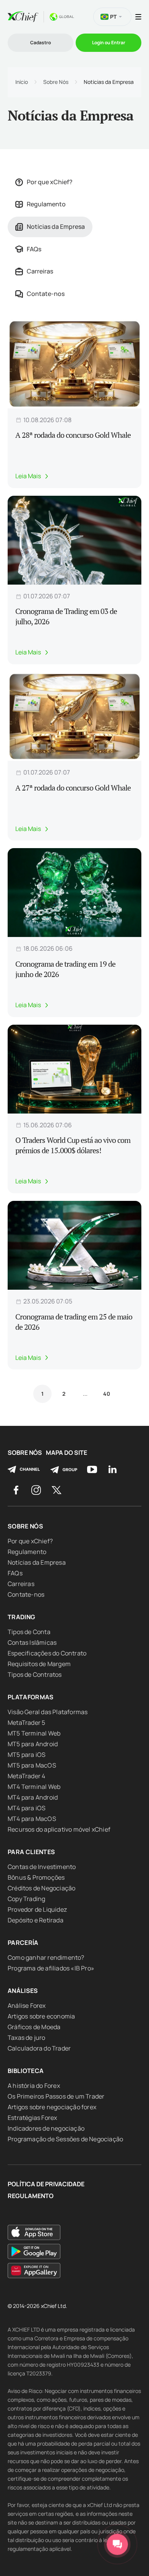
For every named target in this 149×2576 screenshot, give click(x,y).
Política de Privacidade (46, 2184)
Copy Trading (26, 1899)
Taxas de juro (27, 2038)
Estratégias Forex (32, 2118)
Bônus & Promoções (36, 1877)
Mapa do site (66, 1453)
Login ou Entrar (109, 43)
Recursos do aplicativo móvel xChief (59, 1829)
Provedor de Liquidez (37, 1909)
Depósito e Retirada (36, 1920)
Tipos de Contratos (35, 1674)
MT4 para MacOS (32, 1819)
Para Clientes (32, 1852)
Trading (21, 1617)
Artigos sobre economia (41, 2016)
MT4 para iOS (27, 1808)
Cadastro (40, 43)
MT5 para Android (33, 1744)
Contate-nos (46, 294)
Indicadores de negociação (46, 2128)
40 (107, 1394)
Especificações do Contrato (47, 1653)
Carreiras (40, 271)
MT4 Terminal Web (34, 1787)
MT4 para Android (33, 1797)
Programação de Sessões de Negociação (65, 2139)
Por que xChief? (50, 182)
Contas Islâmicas (32, 1642)
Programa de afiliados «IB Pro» (51, 1968)
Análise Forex (27, 2006)
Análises (23, 1991)
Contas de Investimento (42, 1867)
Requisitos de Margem (39, 1664)
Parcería (23, 1943)
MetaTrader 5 (26, 1723)
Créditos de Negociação (41, 1888)
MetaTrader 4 (26, 1776)
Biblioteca (26, 2071)
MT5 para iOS (27, 1755)
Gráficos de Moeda (34, 2027)
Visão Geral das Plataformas (48, 1712)
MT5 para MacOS (32, 1765)
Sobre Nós (56, 82)
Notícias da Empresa (56, 227)
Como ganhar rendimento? (46, 1957)
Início (22, 82)
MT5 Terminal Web (34, 1733)
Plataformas (31, 1697)
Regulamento (46, 204)
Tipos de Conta (29, 1632)
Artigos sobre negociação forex (52, 2107)
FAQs (34, 249)
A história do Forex (34, 2086)
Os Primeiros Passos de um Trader (56, 2096)
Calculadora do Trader (39, 2048)
